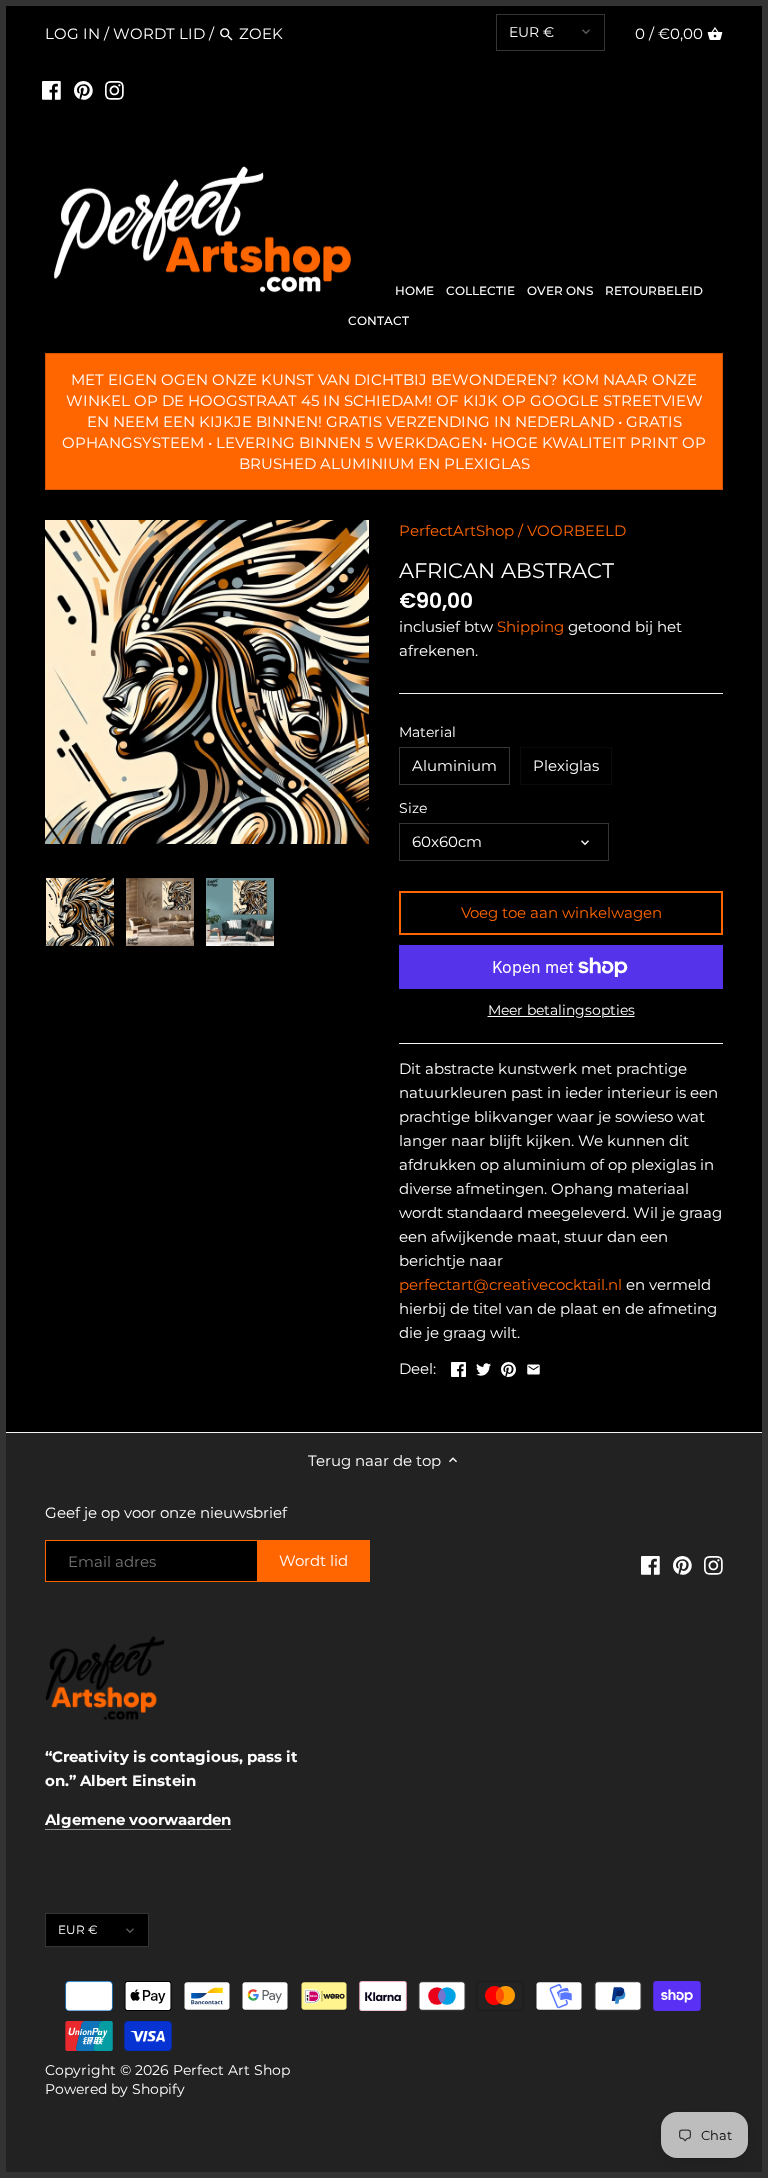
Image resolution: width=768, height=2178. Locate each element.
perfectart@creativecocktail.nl (510, 1284)
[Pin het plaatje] (508, 1366)
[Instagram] (114, 90)
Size (413, 808)
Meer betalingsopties (561, 1010)
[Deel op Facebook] (458, 1366)
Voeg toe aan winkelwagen (561, 912)
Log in (72, 33)
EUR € (531, 32)
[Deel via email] (533, 1366)
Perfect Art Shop (231, 2070)
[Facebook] (51, 90)
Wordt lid (159, 33)
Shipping (530, 626)
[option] (80, 912)
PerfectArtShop (456, 530)
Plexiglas (566, 765)
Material (427, 732)
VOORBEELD (576, 530)
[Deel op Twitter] (483, 1366)
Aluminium (454, 765)
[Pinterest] (83, 90)
